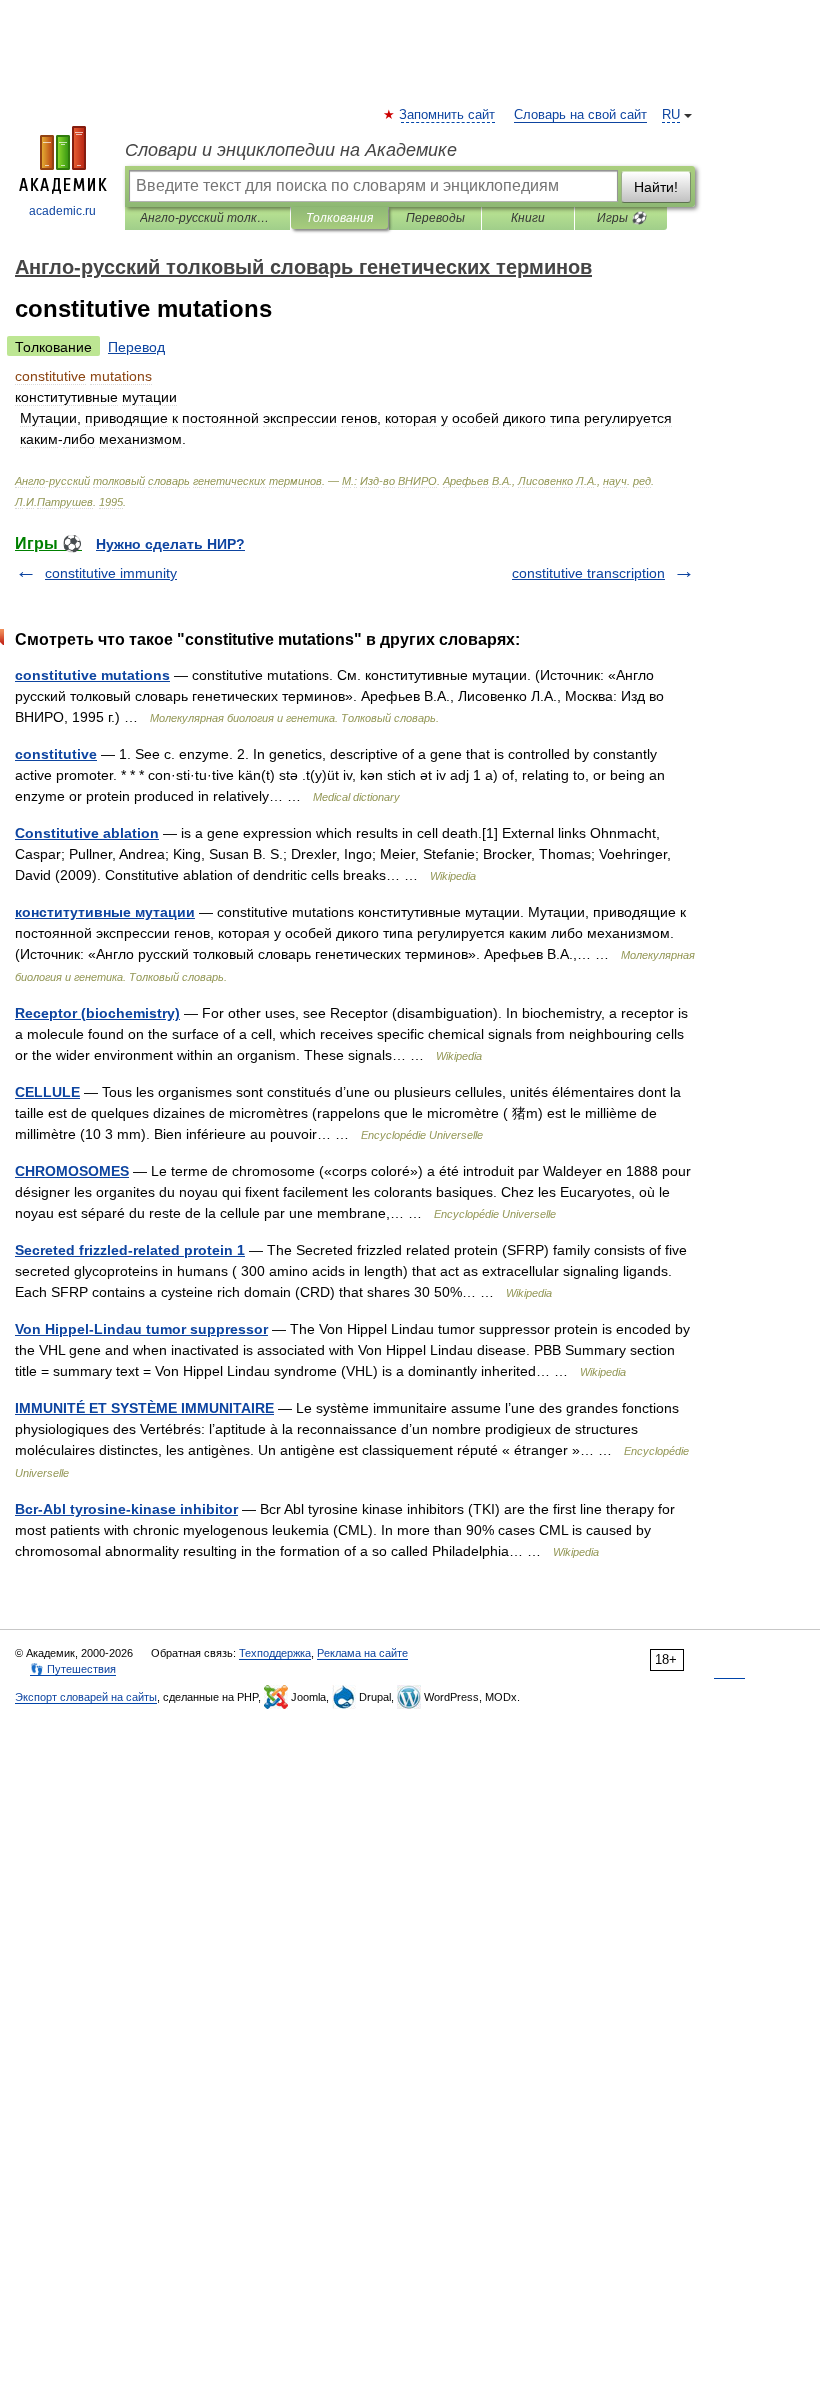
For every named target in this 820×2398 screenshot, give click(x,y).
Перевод (136, 347)
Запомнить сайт (448, 115)
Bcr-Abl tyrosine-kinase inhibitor (126, 1509)
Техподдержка (275, 1653)
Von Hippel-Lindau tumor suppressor (141, 1329)
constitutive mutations (92, 675)
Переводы (435, 218)
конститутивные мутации (105, 912)
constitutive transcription (588, 573)
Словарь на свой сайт (580, 115)
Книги (528, 218)
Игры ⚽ (621, 218)
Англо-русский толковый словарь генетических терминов (207, 218)
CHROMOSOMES (72, 1171)
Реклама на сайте (362, 1653)
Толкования (339, 218)
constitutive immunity (111, 573)
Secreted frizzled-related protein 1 (130, 1250)
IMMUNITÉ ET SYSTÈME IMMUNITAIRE (144, 1408)
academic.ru (62, 211)
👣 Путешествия (73, 1669)
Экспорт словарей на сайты (86, 1697)
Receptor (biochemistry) (97, 1013)
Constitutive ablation (87, 833)
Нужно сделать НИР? (170, 544)
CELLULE (47, 1092)
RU (671, 115)
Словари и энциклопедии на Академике (291, 150)
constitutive (56, 754)
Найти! (656, 187)
